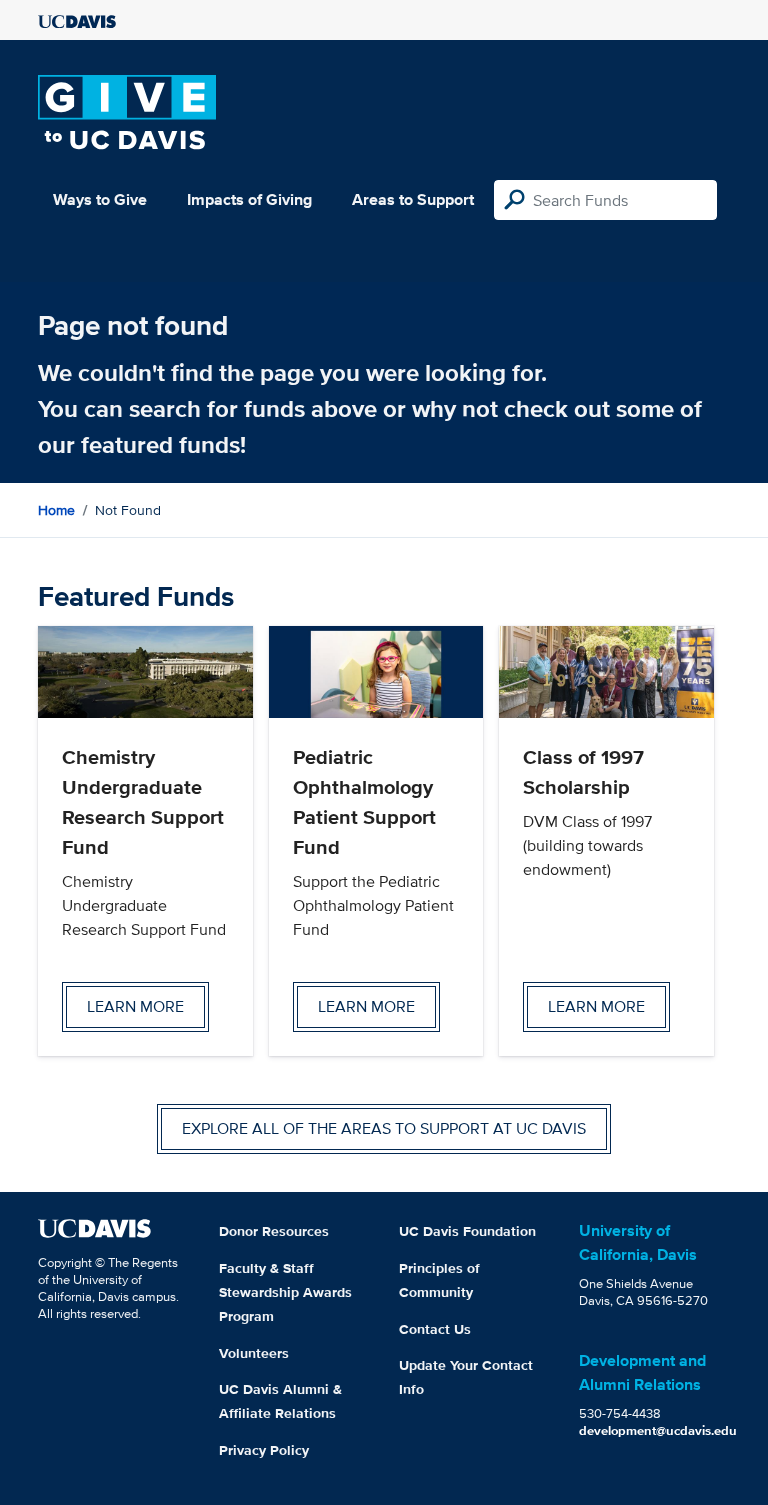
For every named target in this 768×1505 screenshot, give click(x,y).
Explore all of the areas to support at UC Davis (384, 1128)
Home (56, 510)
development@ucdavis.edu (658, 1430)
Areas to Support (413, 199)
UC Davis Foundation (467, 1231)
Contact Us (435, 1329)
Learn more (135, 1006)
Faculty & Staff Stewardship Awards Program (285, 1292)
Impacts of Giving (249, 199)
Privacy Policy (264, 1450)
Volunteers (254, 1353)
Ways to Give (100, 199)
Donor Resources (274, 1231)
